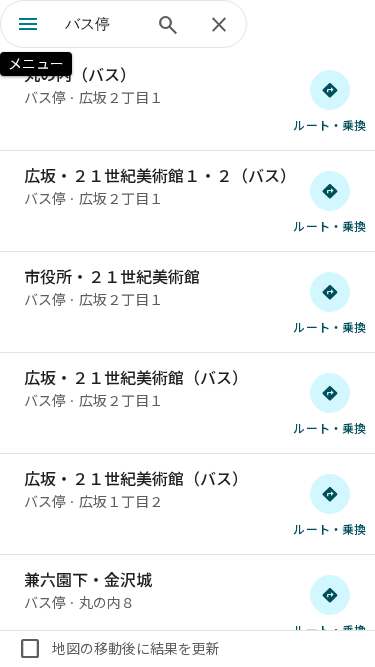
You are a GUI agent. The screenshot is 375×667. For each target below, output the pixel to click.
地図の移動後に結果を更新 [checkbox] (119, 649)
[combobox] (102, 24)
